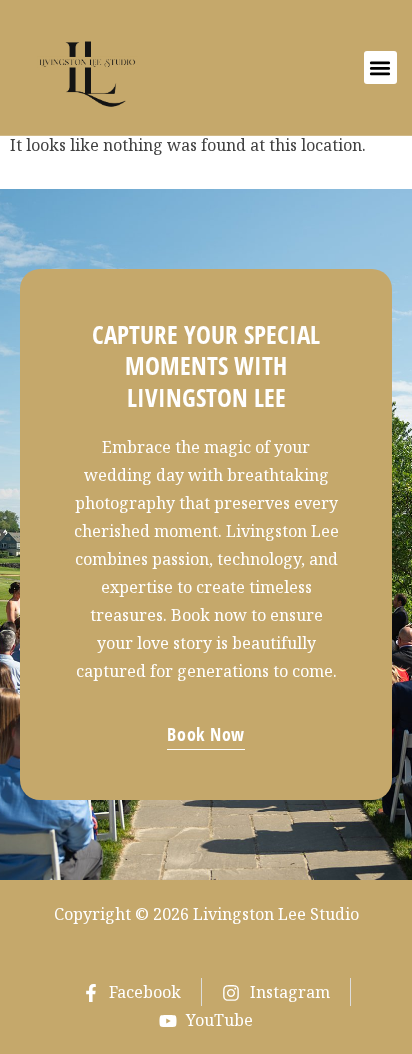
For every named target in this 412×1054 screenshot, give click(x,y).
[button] (380, 67)
